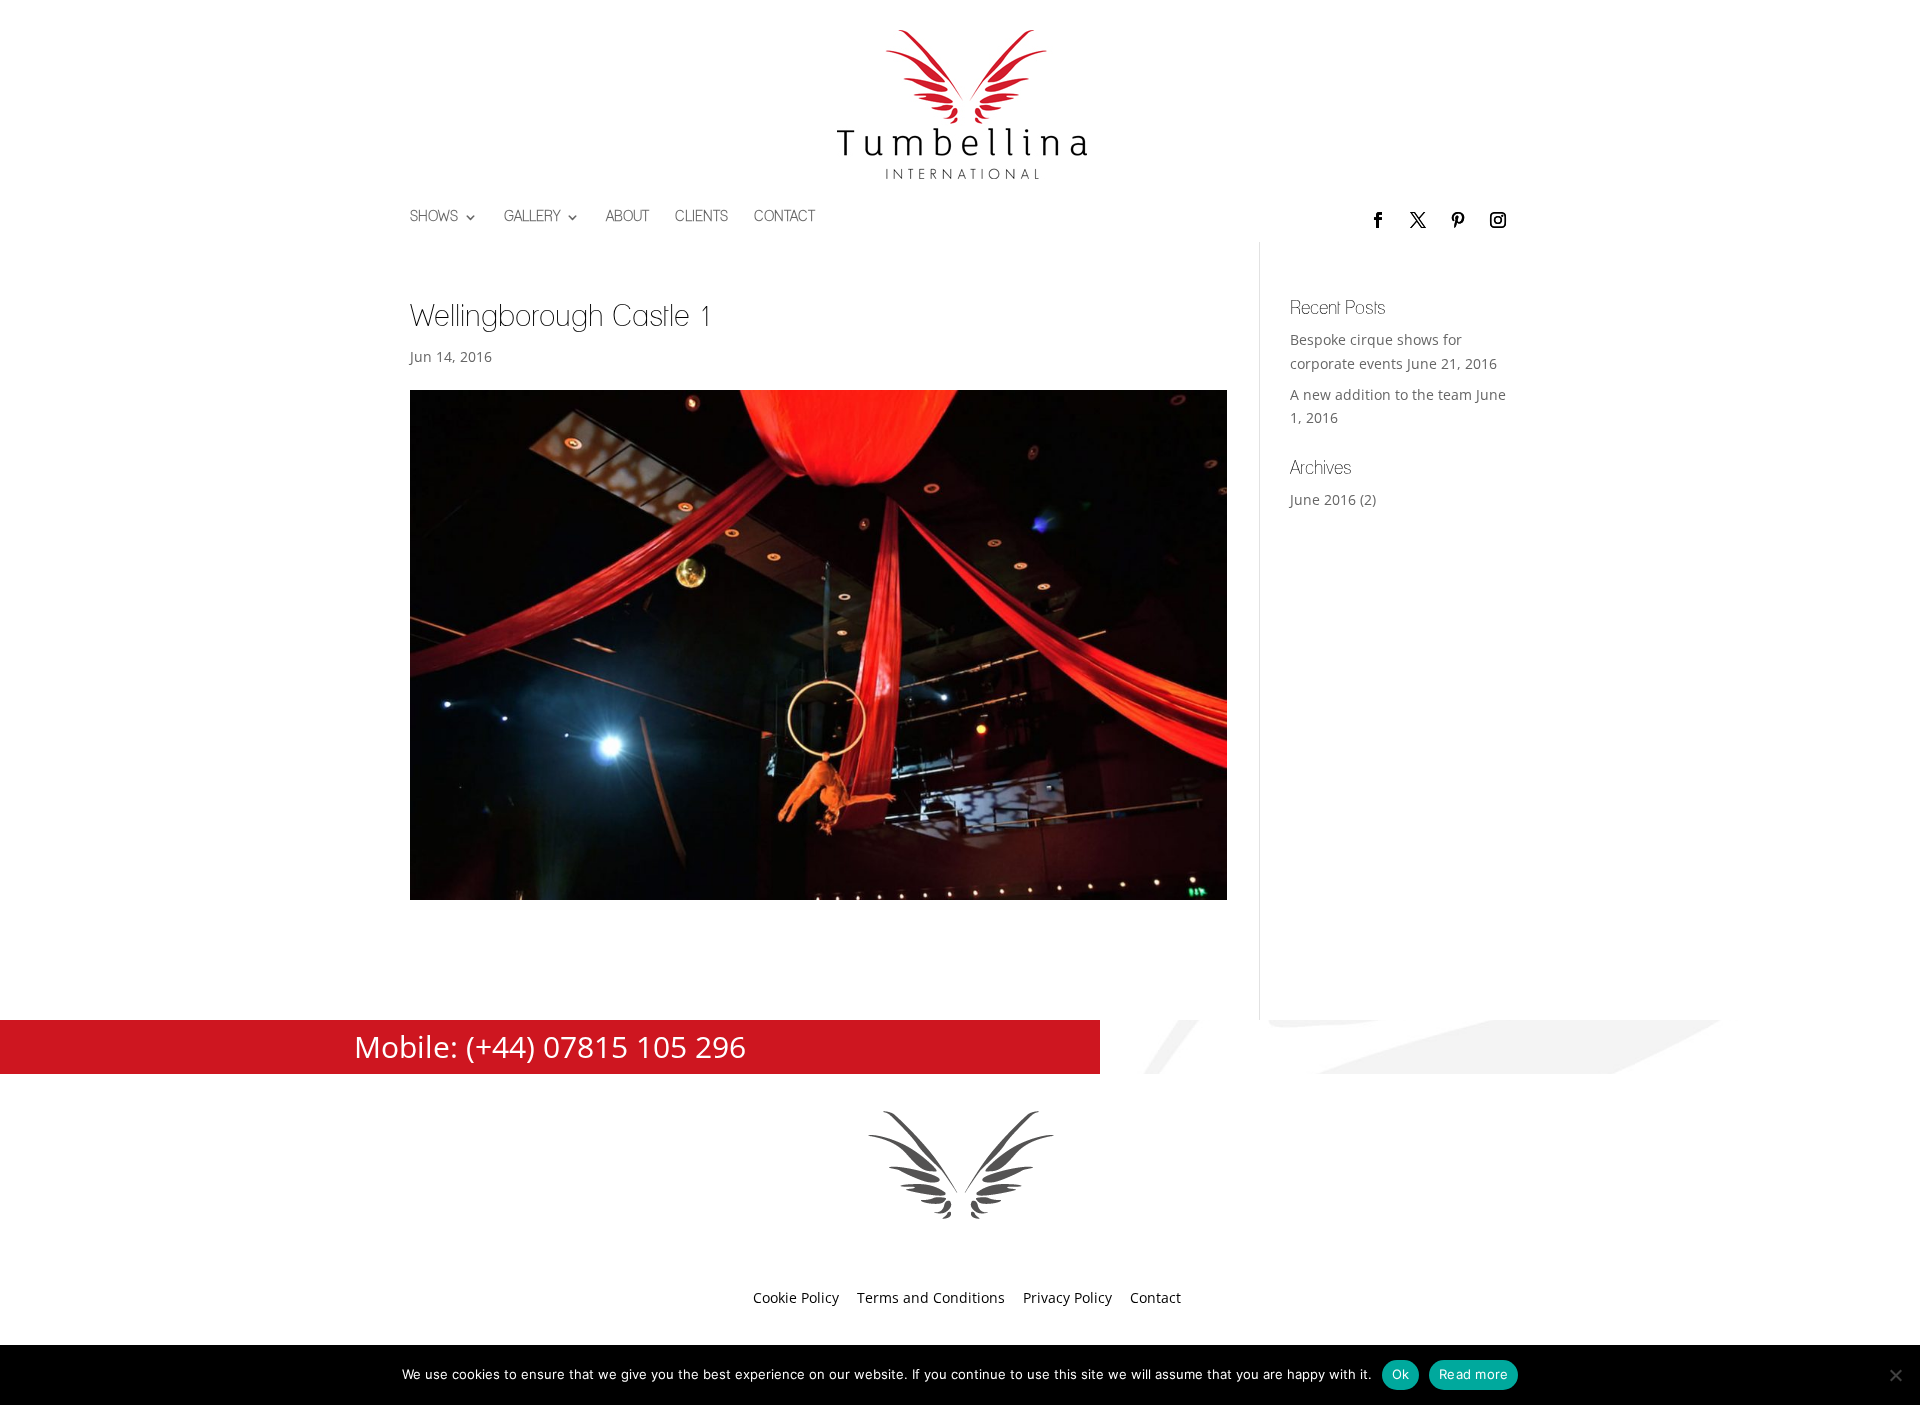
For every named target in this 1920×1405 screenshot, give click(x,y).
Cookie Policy (796, 1297)
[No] (1895, 1375)
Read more (1473, 1374)
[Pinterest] (1458, 221)
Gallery (532, 217)
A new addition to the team (1381, 394)
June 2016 (1323, 499)
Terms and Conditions (931, 1297)
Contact (784, 217)
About (627, 217)
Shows (434, 217)
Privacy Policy (1067, 1297)
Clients (701, 217)
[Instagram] (1498, 221)
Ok (1401, 1374)
